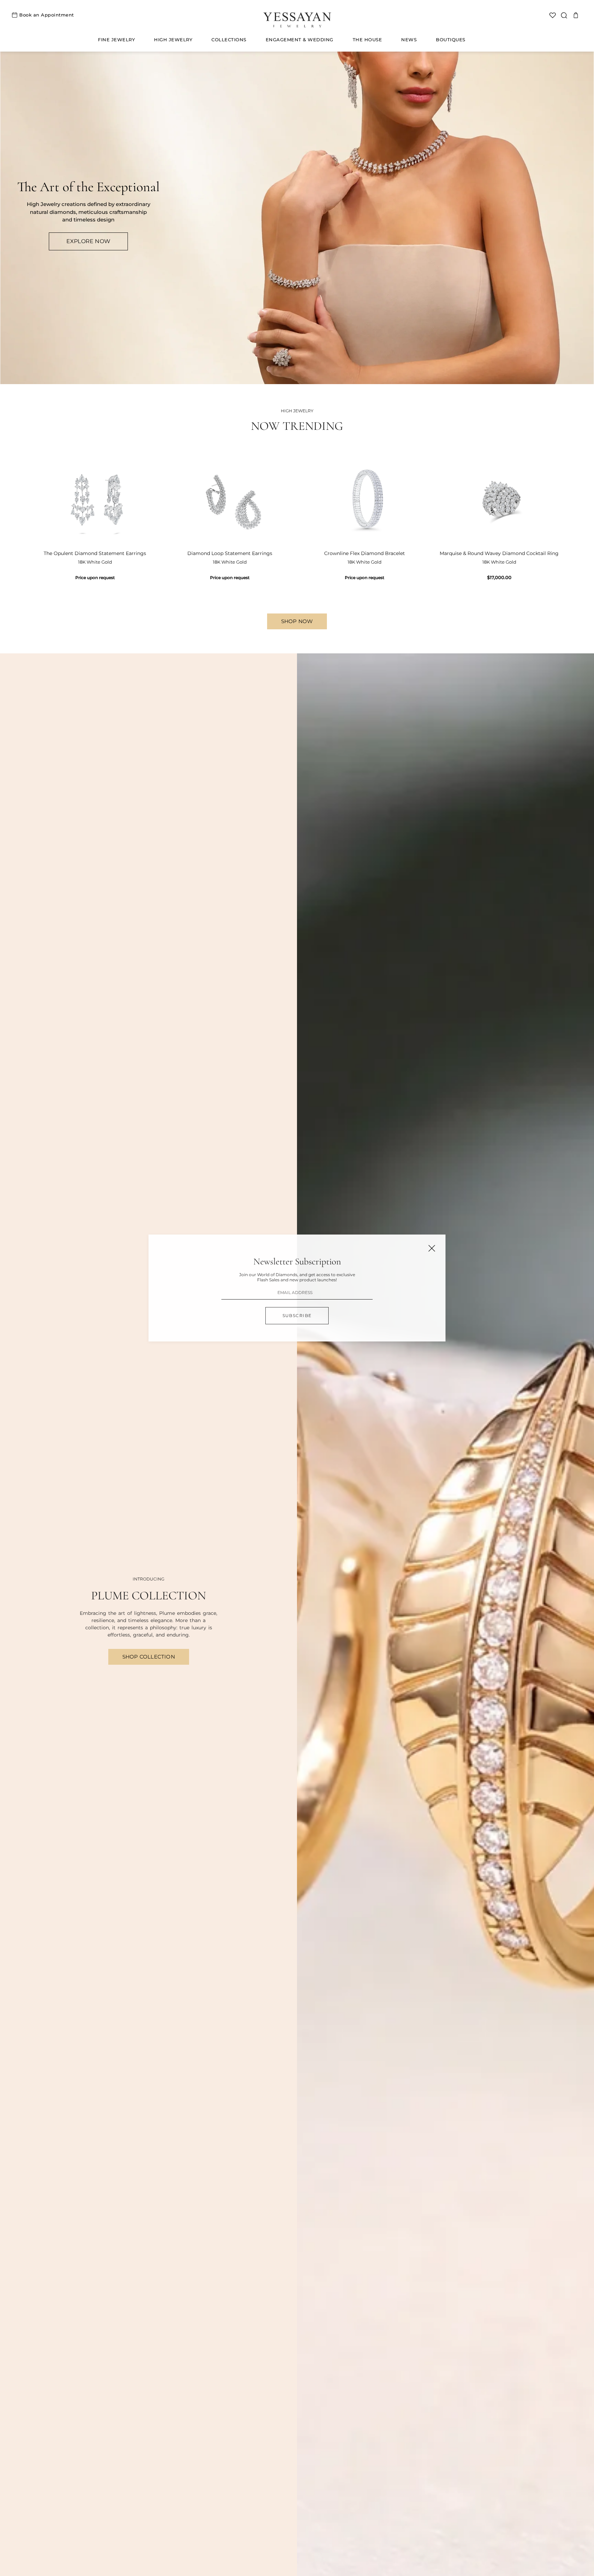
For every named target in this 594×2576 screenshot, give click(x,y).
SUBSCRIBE (297, 1316)
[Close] (432, 1248)
